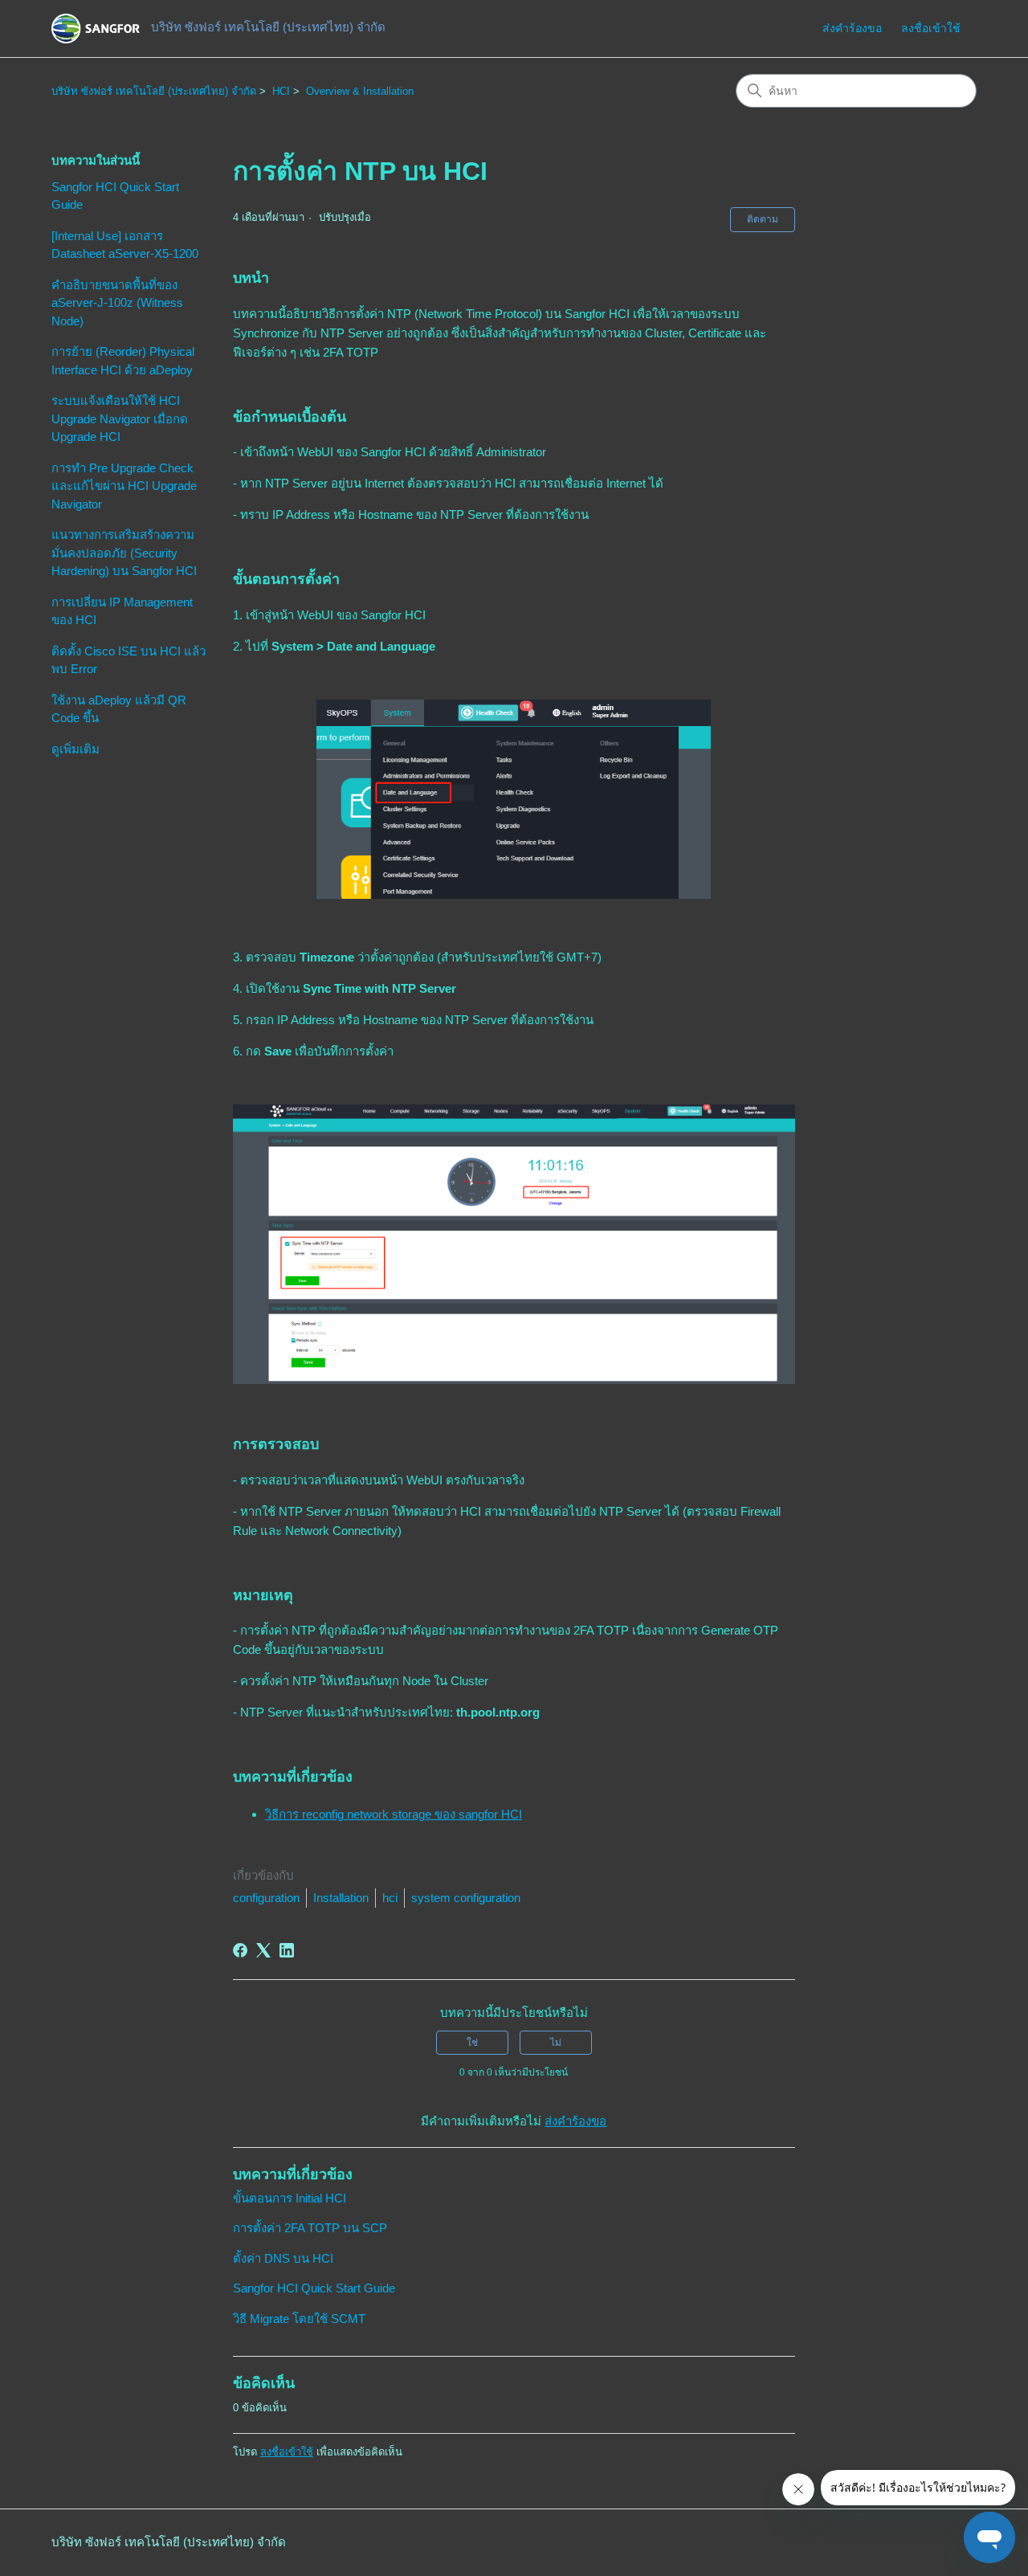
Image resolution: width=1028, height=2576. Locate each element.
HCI (281, 91)
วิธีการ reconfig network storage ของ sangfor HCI (394, 1814)
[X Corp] (263, 1950)
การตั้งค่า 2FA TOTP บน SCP (310, 2228)
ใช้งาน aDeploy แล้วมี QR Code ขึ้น (119, 709)
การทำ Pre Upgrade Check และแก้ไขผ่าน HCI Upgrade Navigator (124, 486)
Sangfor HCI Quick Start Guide (115, 196)
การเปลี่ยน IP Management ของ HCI (122, 611)
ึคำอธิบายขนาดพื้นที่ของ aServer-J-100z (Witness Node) (117, 303)
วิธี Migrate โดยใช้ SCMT (299, 2319)
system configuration (466, 1898)
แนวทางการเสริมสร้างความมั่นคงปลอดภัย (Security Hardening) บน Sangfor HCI (124, 553)
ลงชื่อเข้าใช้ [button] (931, 28)
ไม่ (556, 2043)
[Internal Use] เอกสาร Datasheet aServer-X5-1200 (125, 245)
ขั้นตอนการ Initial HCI (290, 2198)
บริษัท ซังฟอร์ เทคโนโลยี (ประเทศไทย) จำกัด (154, 91)
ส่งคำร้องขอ (852, 28)
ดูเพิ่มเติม (75, 749)
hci (390, 1898)
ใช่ (472, 2043)
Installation (341, 1898)
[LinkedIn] (287, 1950)
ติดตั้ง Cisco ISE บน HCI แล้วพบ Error (128, 660)
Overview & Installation (360, 91)
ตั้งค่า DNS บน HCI (283, 2258)
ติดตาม (763, 219)
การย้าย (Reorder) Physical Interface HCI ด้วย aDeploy (123, 361)
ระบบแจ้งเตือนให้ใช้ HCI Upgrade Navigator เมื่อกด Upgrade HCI (120, 418)
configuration (266, 1898)
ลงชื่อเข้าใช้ (287, 2452)
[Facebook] (240, 1950)
